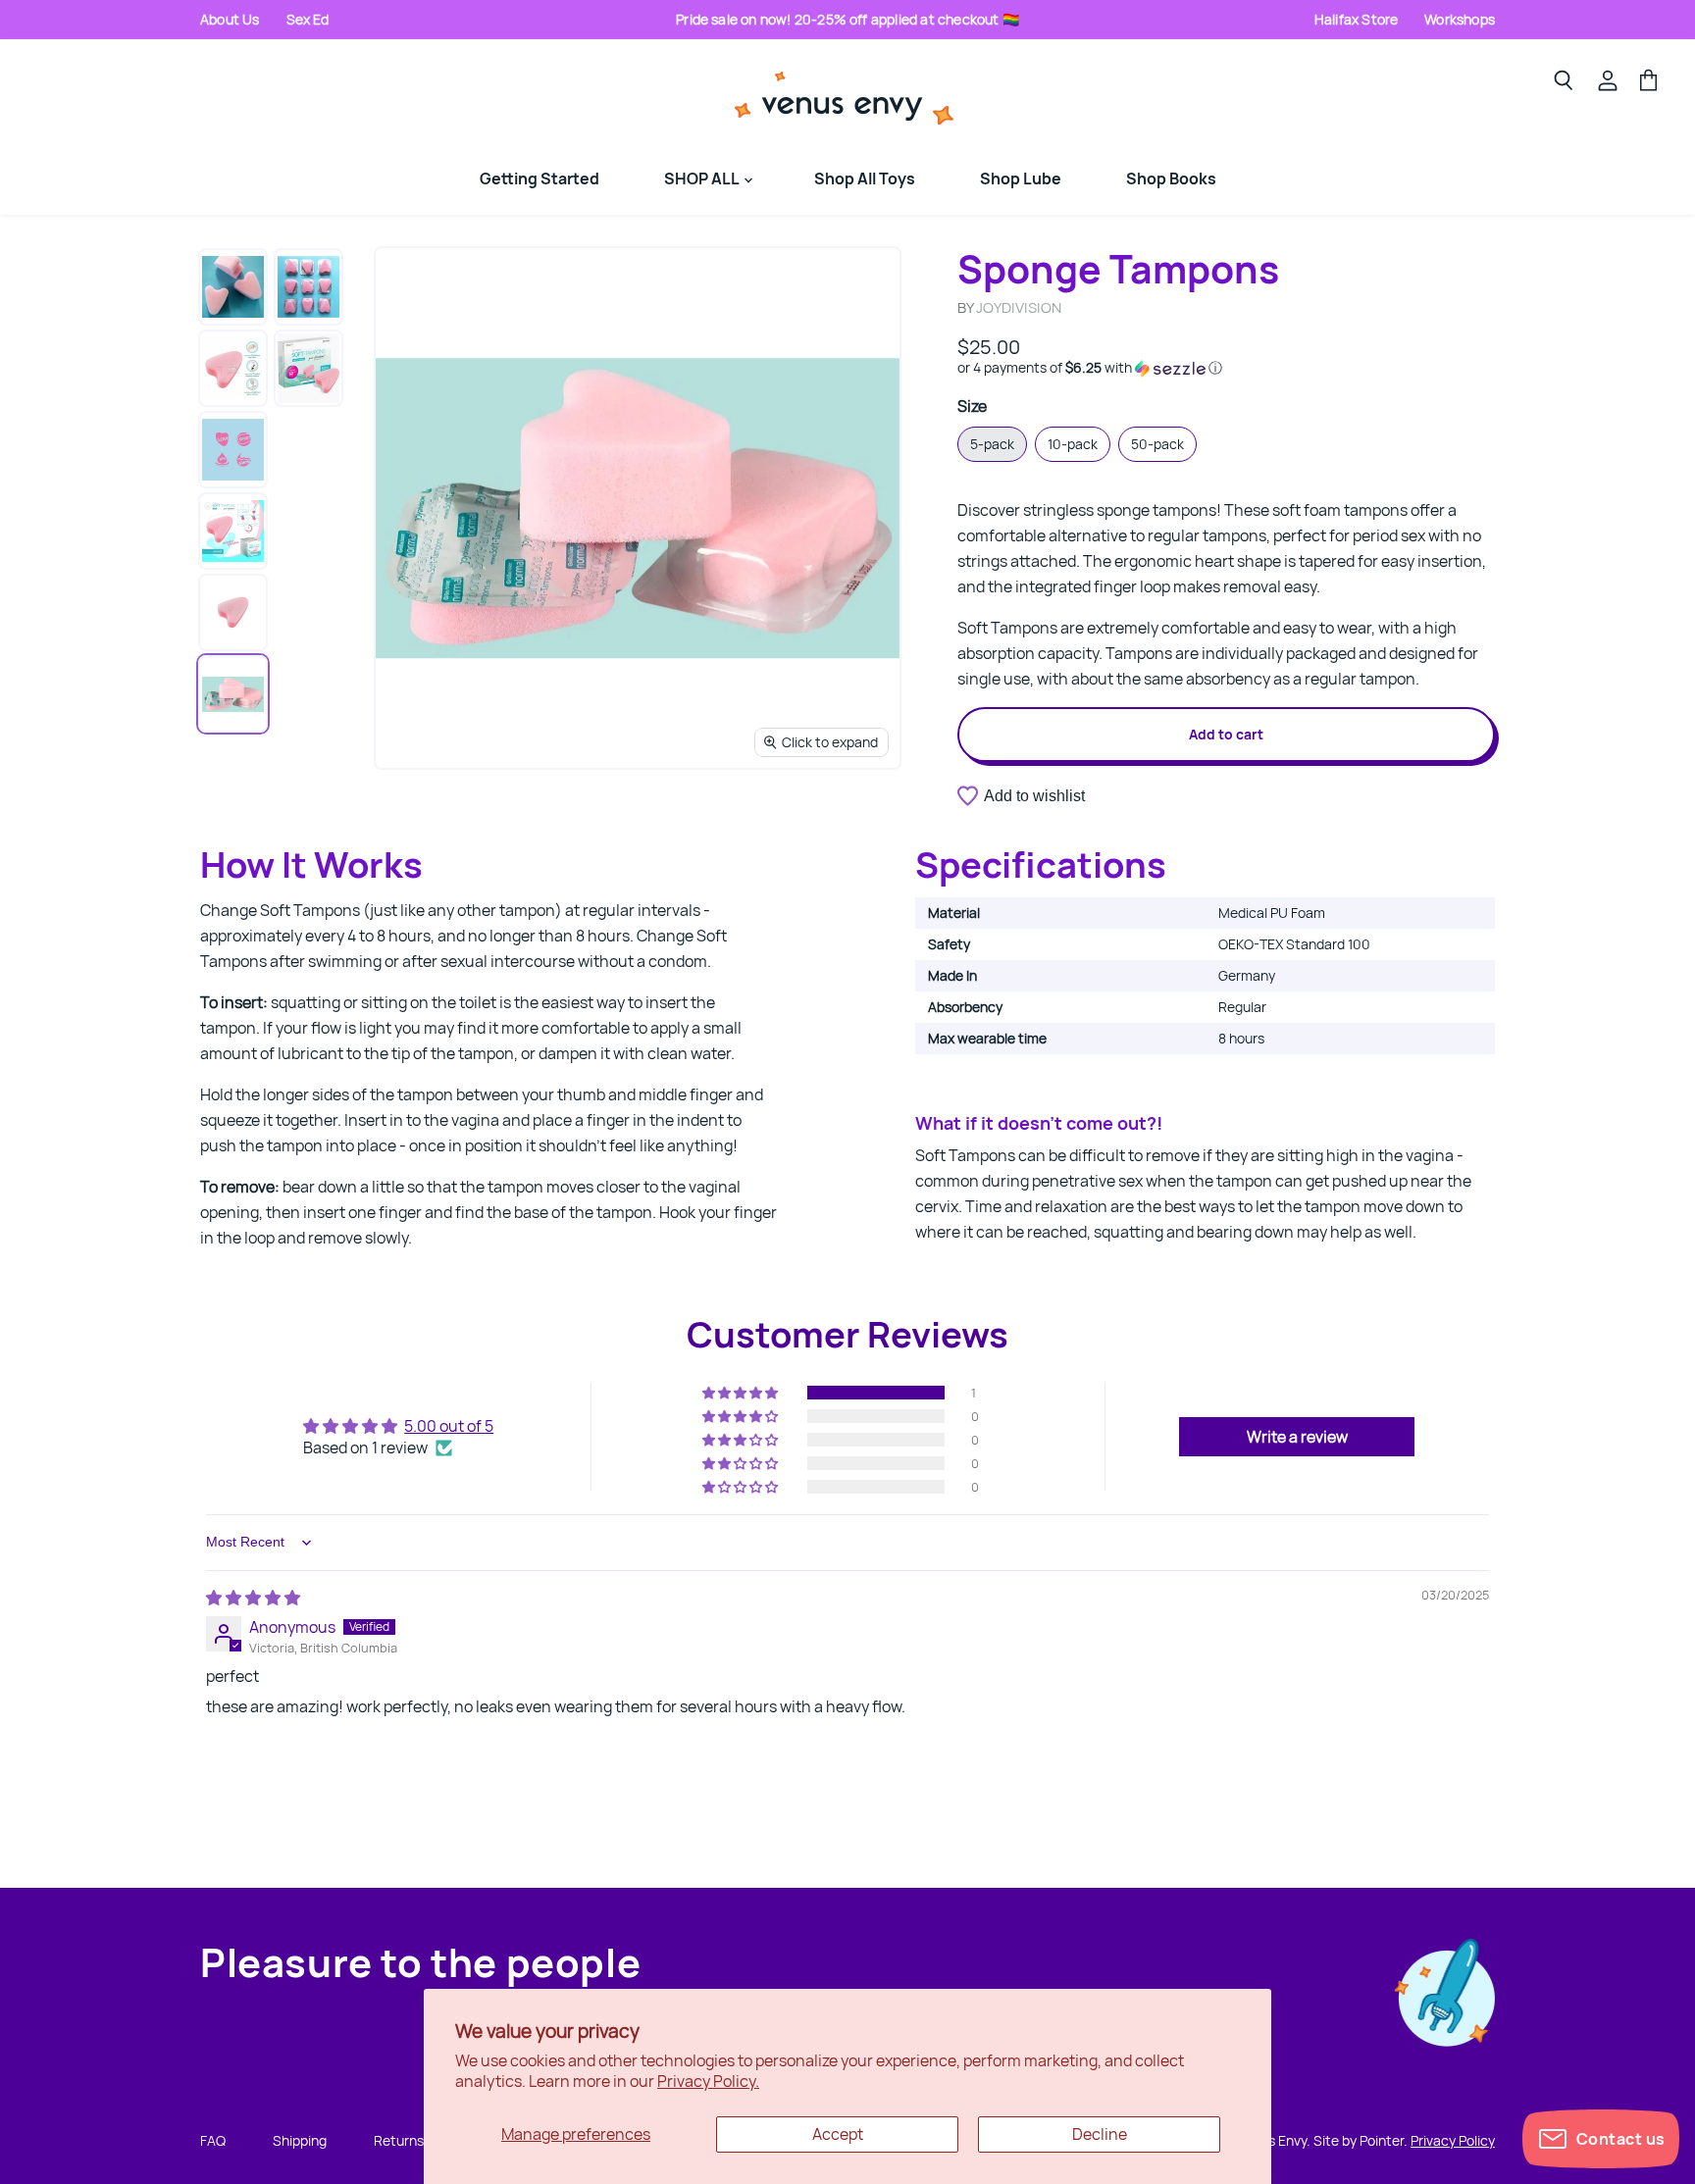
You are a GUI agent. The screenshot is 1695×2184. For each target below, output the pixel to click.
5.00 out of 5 (449, 1426)
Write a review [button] (1297, 1437)
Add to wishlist (1034, 796)
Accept (838, 2134)
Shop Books (1171, 178)
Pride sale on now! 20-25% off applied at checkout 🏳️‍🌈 (847, 19)
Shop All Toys (865, 178)
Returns (399, 2140)
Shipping (300, 2140)
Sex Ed (308, 19)
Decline (1100, 2134)
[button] (1226, 368)
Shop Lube (1021, 178)
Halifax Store (1356, 19)
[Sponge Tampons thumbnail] (233, 287)
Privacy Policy (1453, 2140)
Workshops (1460, 19)
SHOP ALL (703, 178)
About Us (230, 19)
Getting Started (539, 178)
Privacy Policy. (708, 2081)
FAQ (213, 2140)
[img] (253, 1598)
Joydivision (1019, 307)
